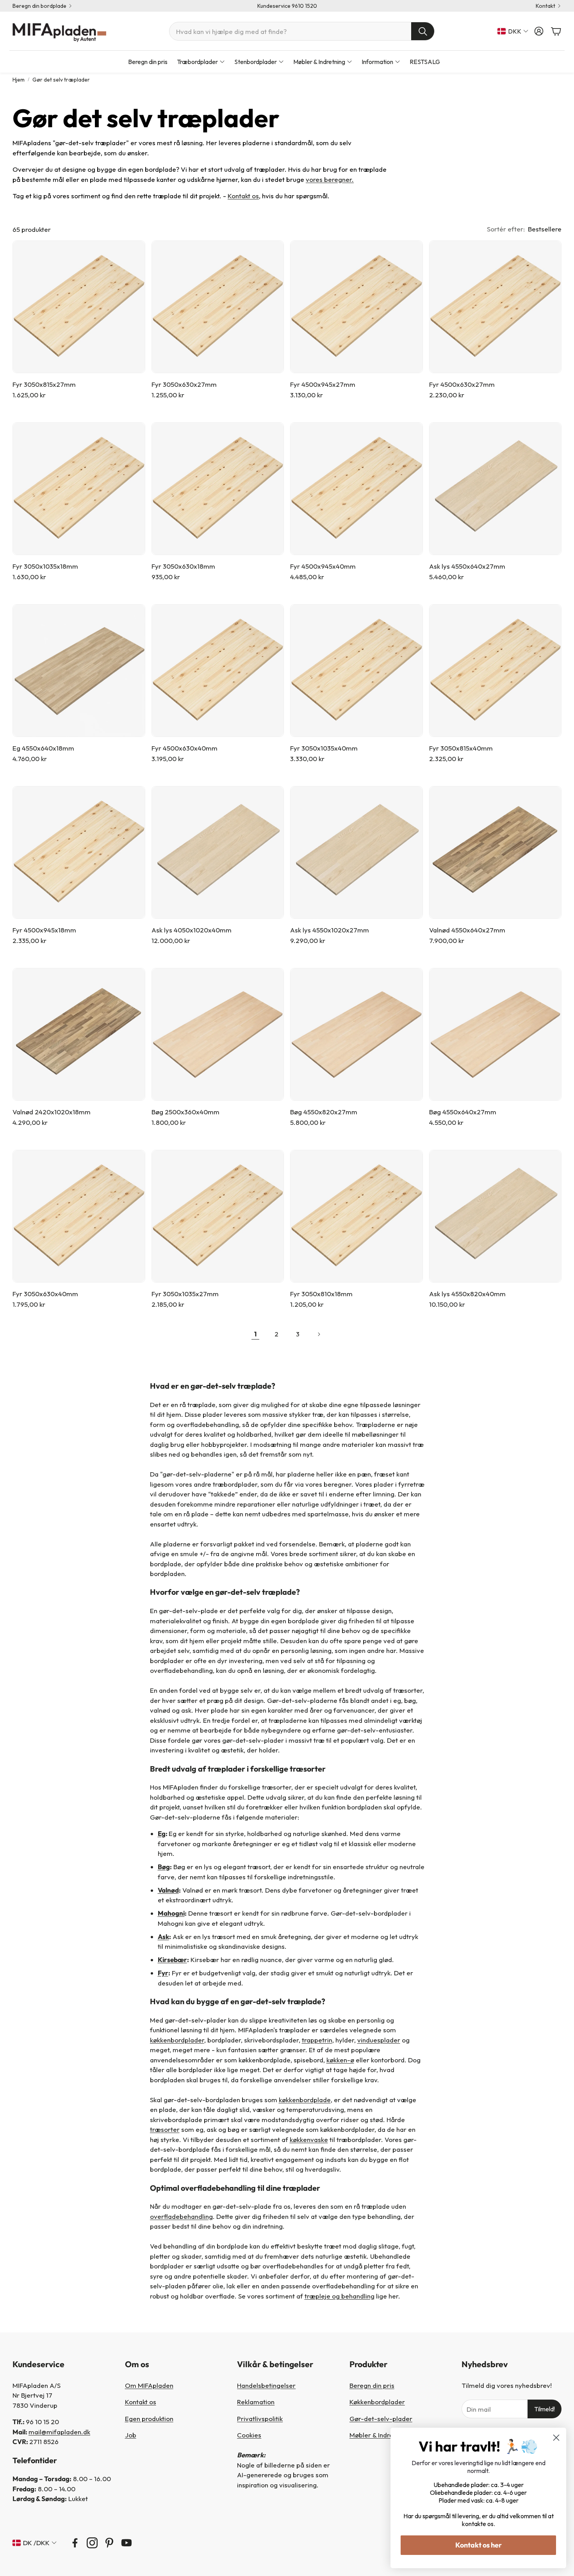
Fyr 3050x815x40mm (461, 748)
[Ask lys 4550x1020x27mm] (357, 852)
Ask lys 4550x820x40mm (467, 1294)
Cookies (249, 2435)
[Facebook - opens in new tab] (75, 2543)
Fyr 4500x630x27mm (462, 384)
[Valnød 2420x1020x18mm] (79, 1034)
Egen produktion (149, 2419)
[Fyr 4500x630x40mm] (218, 671)
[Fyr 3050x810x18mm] (357, 1216)
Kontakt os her (479, 2545)
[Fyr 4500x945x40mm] (357, 489)
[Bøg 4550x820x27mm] (357, 1034)
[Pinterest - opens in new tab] (109, 2543)
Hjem (19, 80)
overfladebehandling (181, 2216)
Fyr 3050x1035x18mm (45, 566)
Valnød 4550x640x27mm (467, 930)
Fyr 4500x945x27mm (323, 384)
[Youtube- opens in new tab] (127, 2543)
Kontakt (545, 6)
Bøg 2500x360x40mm (185, 1112)
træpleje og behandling (340, 2296)
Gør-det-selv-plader (381, 2419)
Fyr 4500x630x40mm (184, 748)
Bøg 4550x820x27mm (324, 1112)
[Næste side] (319, 1334)
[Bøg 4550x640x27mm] (496, 1034)
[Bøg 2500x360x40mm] (218, 1034)
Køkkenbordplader (377, 2402)
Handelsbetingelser (266, 2385)
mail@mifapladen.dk (59, 2432)
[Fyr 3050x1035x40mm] (357, 671)
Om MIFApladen (149, 2385)
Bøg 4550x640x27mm (463, 1112)
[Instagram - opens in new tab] (92, 2543)
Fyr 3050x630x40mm (45, 1294)
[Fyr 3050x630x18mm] (218, 489)
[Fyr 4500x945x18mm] (79, 852)
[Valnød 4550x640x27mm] (496, 852)
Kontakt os (243, 196)
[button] (302, 31)
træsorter (165, 2129)
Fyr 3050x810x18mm (321, 1294)
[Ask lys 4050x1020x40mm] (218, 852)
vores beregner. (330, 179)
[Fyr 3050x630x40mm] (79, 1216)
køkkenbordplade (305, 2100)
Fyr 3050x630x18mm (183, 566)
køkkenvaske (309, 2139)
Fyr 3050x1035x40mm (324, 748)
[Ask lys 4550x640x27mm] (496, 489)
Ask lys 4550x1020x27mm (330, 930)
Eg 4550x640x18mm (43, 748)
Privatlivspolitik (260, 2419)
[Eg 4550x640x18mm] (79, 671)
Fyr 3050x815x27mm (44, 384)
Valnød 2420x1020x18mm (52, 1112)
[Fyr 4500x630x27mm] (496, 307)
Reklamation (256, 2402)
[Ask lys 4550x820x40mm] (496, 1216)
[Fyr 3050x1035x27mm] (218, 1216)
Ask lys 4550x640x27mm (467, 566)
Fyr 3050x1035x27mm (185, 1294)
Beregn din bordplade (39, 6)
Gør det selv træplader (61, 80)
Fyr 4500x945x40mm (323, 566)
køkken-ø (340, 2060)
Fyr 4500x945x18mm (44, 930)
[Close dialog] (556, 2438)
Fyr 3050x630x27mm (184, 384)
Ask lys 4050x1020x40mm (192, 930)
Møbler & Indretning (379, 2435)
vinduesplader (379, 2040)
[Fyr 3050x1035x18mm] (79, 489)
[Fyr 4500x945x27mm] (357, 307)
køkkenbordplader (177, 2040)
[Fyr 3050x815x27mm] (79, 307)
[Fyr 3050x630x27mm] (218, 307)
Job (131, 2435)
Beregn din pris (372, 2385)
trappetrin (317, 2040)
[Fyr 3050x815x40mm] (496, 671)
